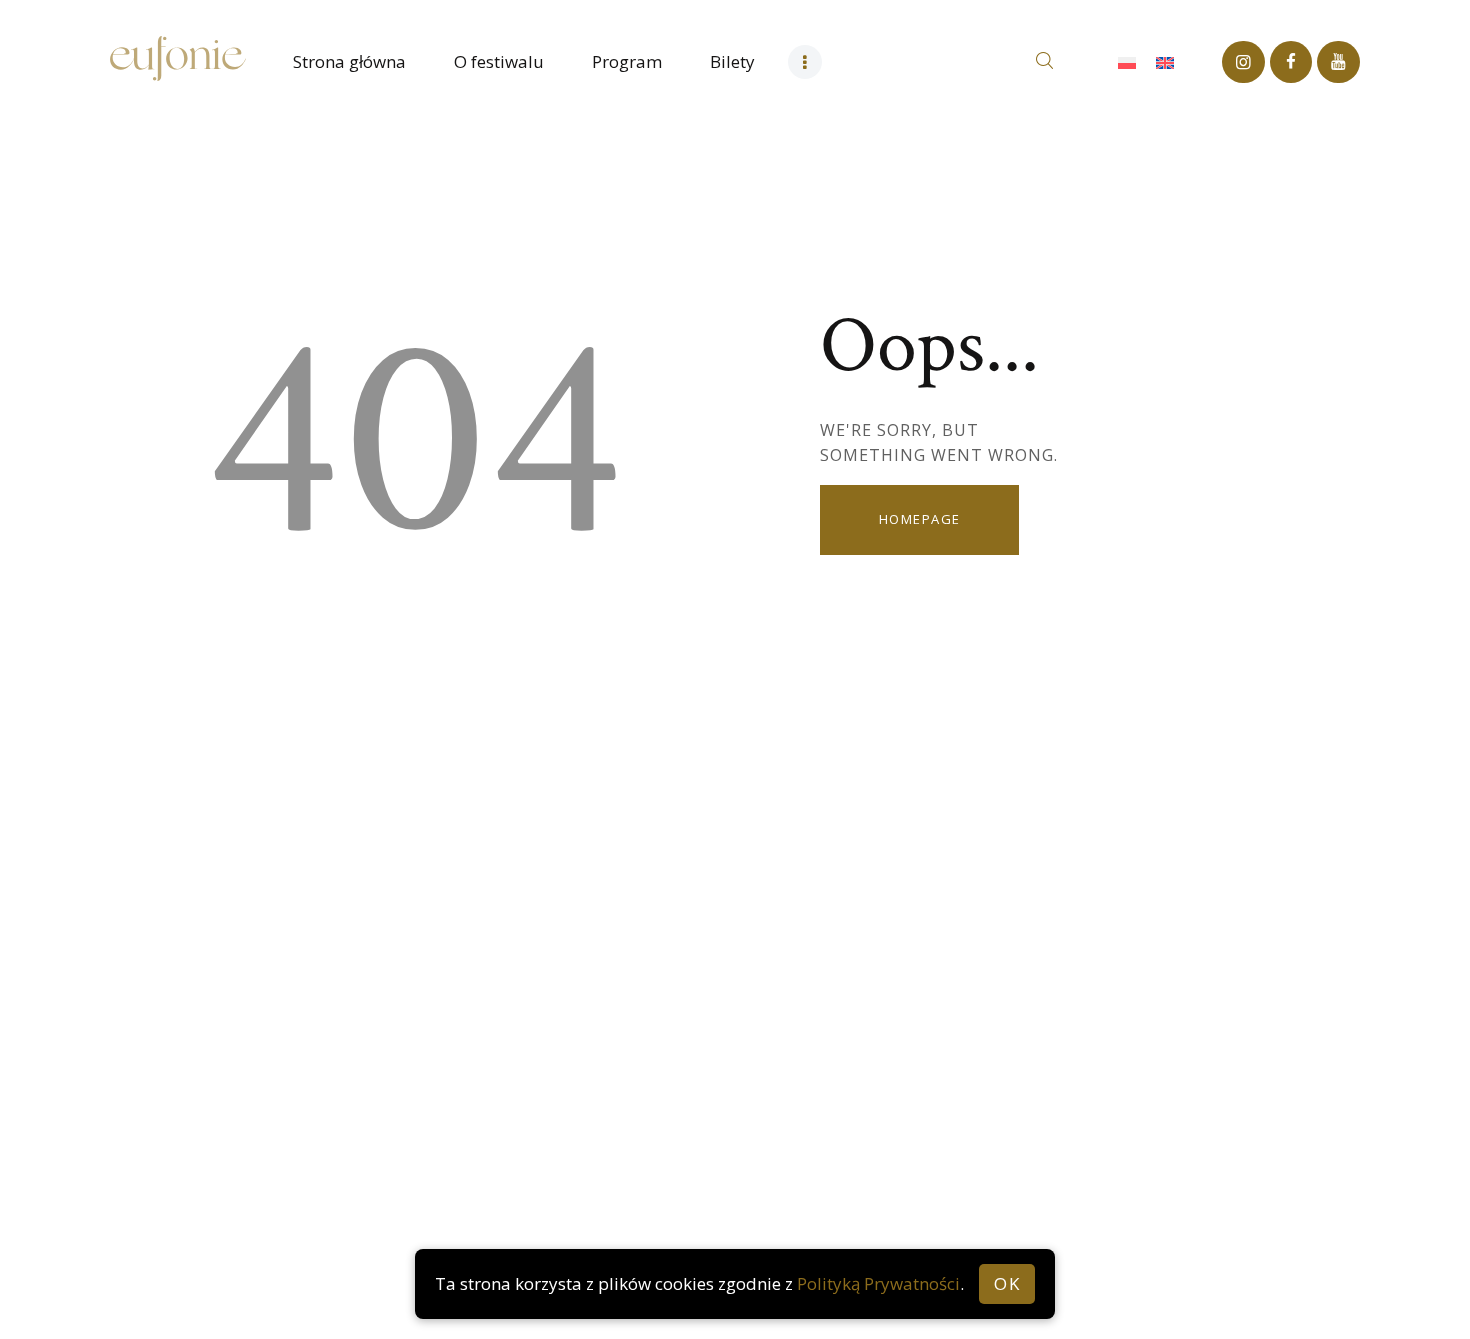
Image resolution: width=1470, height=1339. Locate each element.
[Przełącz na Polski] (1127, 62)
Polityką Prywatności (878, 1283)
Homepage (920, 519)
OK (1007, 1283)
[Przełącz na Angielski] (1165, 62)
